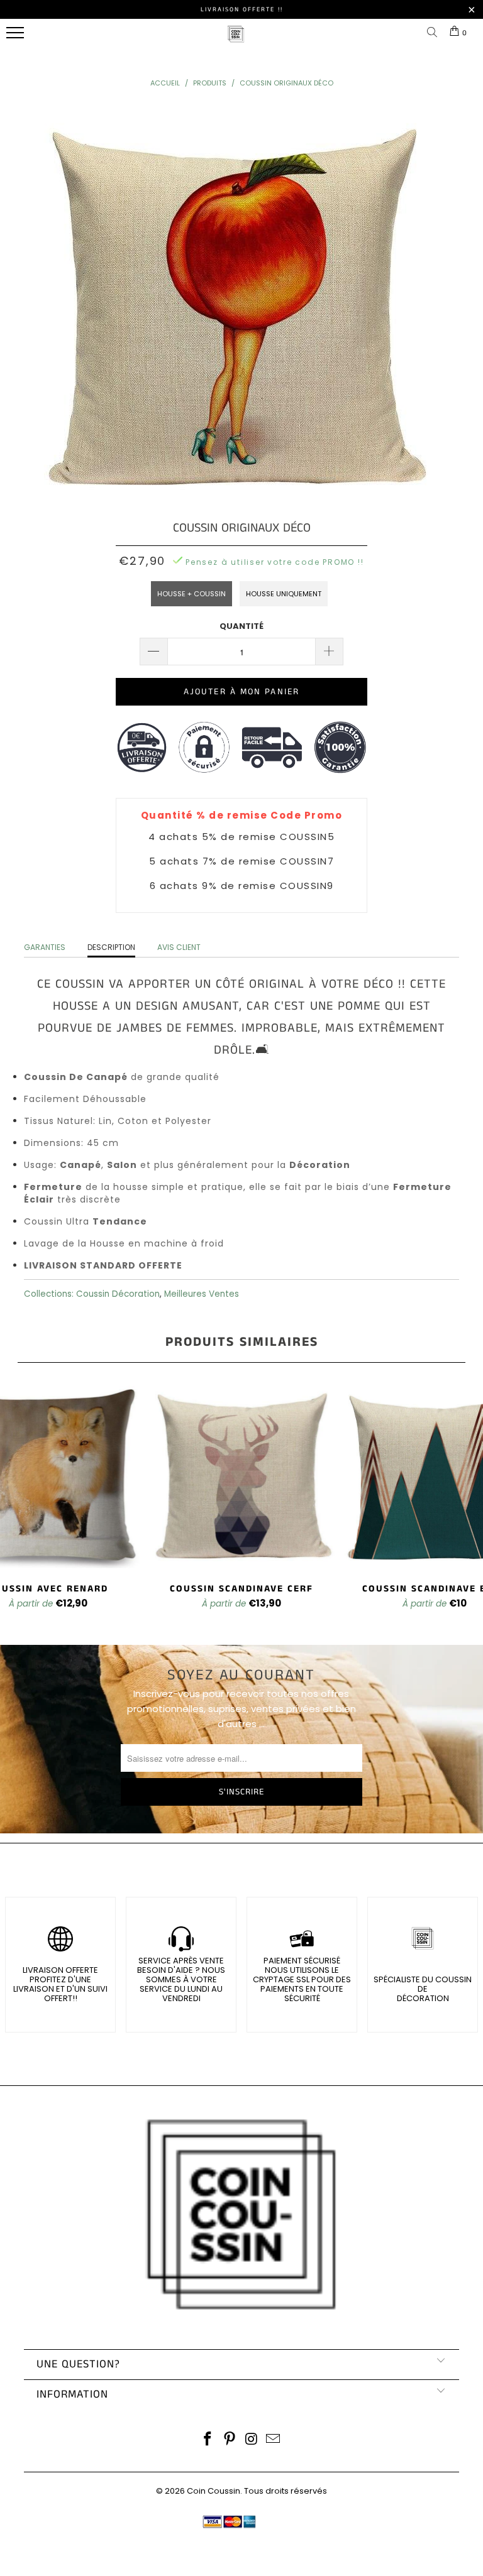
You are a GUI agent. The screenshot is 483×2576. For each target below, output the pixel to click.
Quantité (241, 626)
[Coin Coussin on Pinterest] (230, 2440)
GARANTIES (45, 947)
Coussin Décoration (118, 1294)
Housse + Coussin (192, 594)
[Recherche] (435, 33)
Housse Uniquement (284, 594)
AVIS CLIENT (179, 947)
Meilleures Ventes (202, 1294)
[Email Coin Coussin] (274, 2440)
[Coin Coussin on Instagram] (252, 2440)
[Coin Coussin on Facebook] (208, 2440)
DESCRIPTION (111, 947)
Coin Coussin (214, 2491)
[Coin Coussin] (236, 41)
